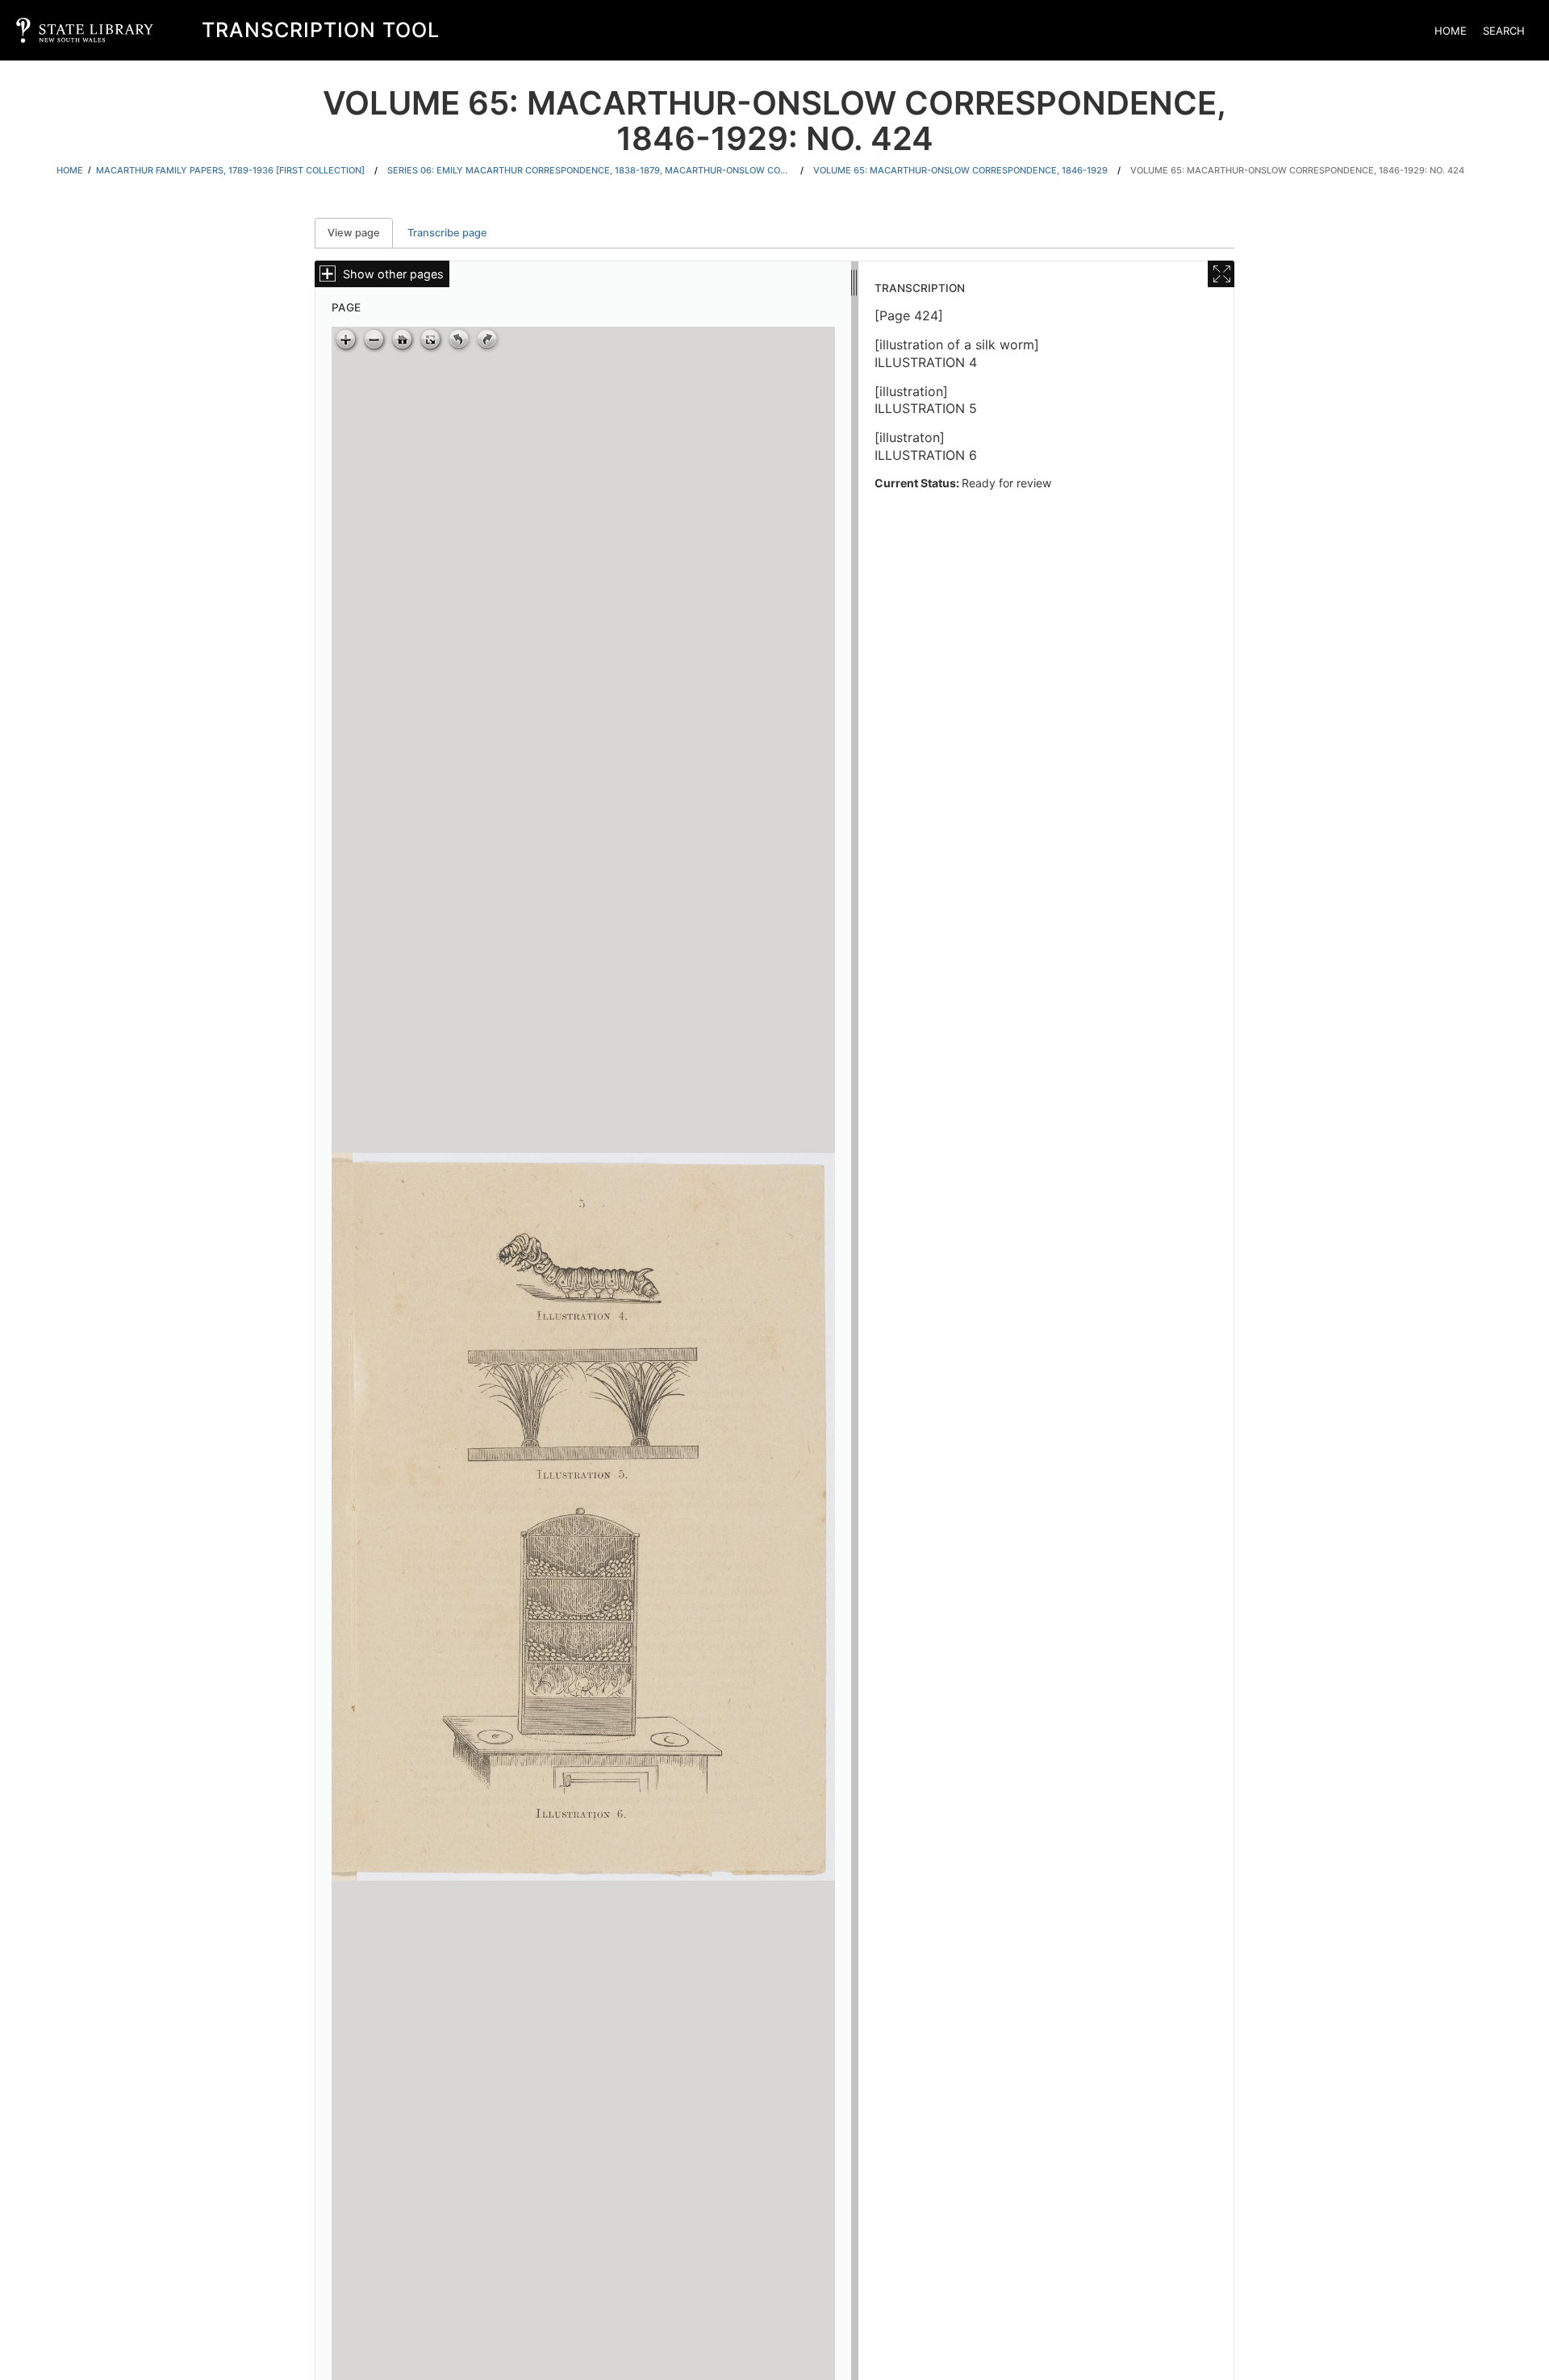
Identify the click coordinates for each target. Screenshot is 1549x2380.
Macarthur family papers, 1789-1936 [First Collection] (230, 170)
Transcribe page (447, 233)
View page (360, 233)
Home (1451, 31)
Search (1504, 31)
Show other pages (393, 274)
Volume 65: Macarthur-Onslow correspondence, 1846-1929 (960, 170)
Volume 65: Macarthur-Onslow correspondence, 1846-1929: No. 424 (1297, 170)
